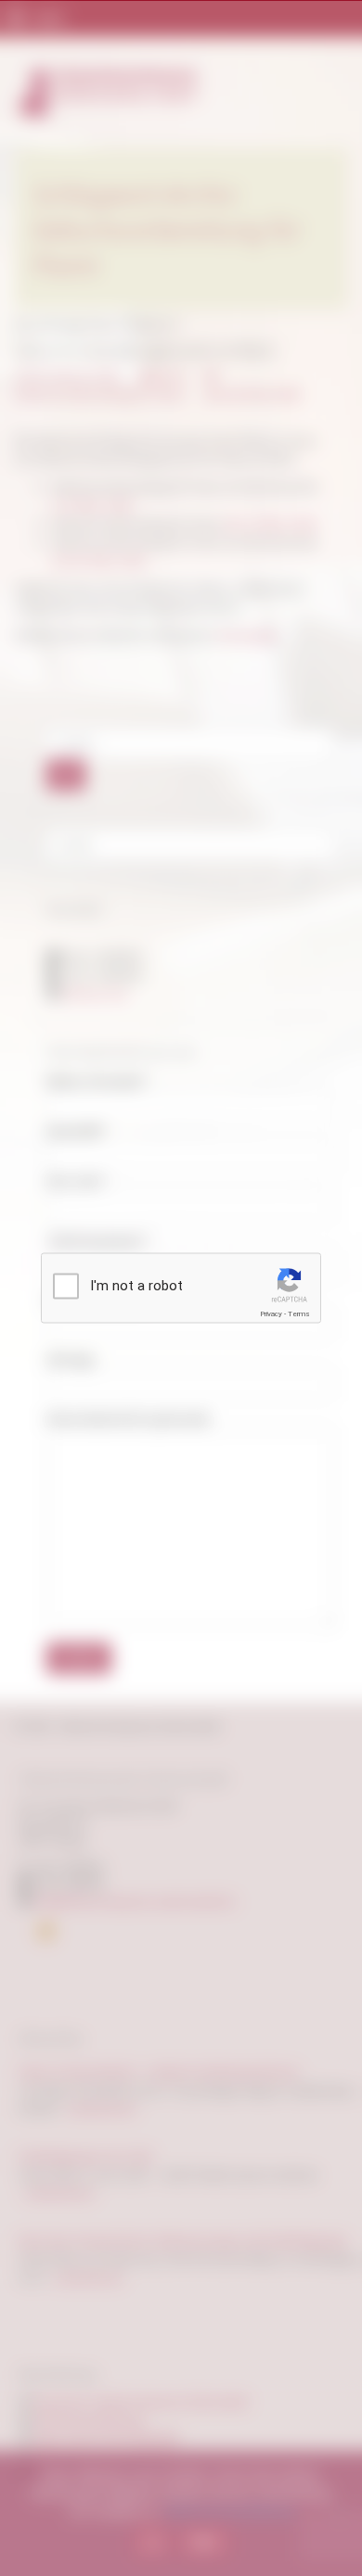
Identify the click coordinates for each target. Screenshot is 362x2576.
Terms (299, 1314)
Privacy (271, 1314)
